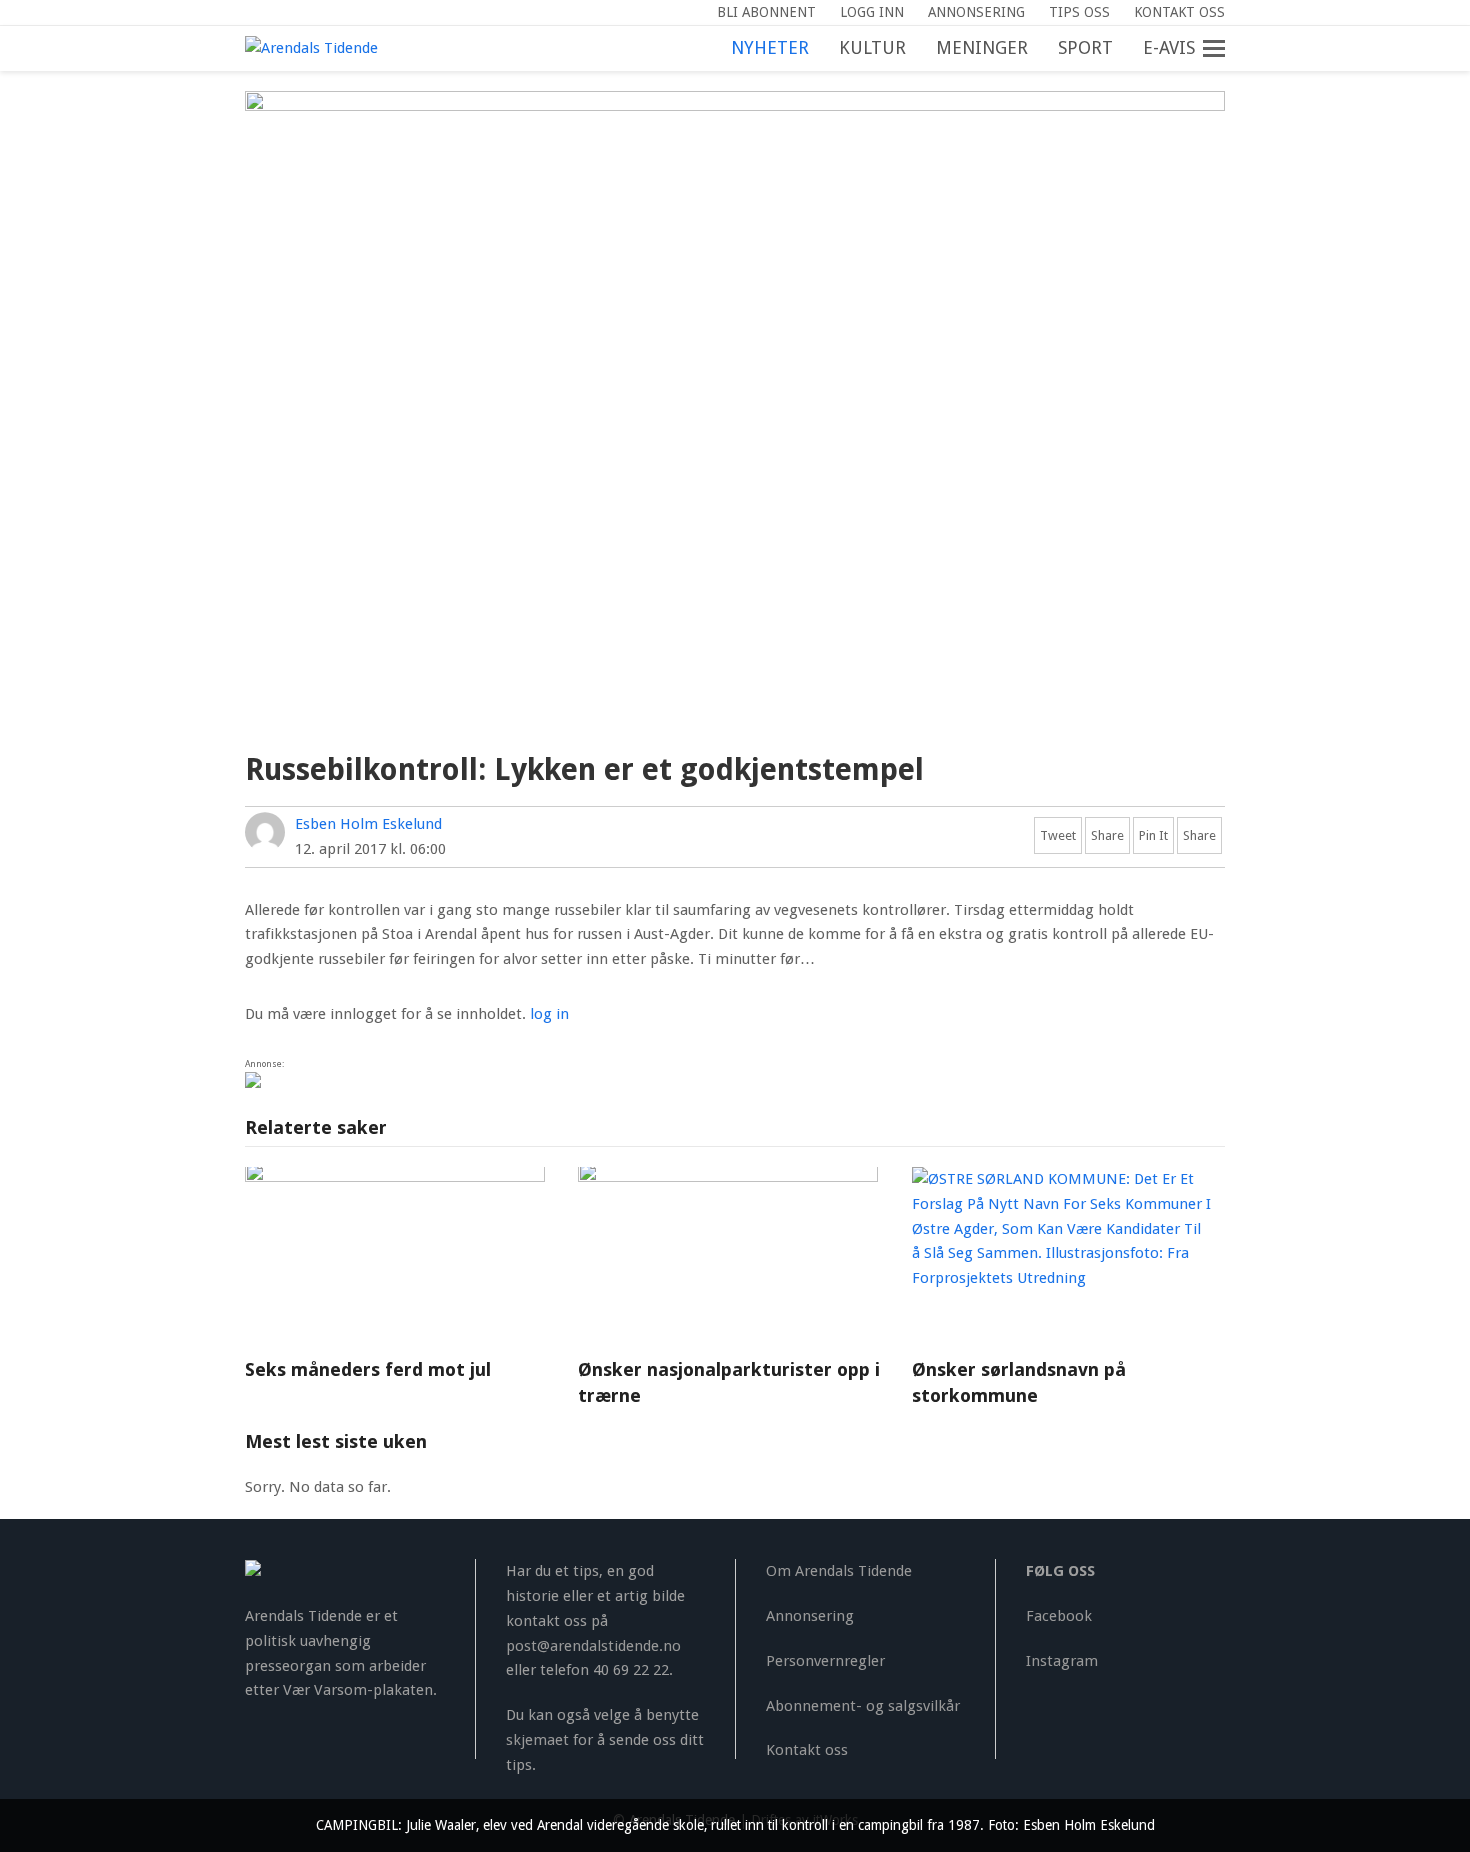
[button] (1225, 49)
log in (549, 1014)
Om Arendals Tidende (839, 1571)
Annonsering (810, 1616)
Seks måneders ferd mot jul (368, 1369)
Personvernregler (825, 1661)
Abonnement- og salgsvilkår (863, 1706)
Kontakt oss (807, 1750)
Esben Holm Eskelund (368, 824)
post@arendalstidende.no (593, 1646)
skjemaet (537, 1740)
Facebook (1059, 1616)
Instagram (1062, 1661)
